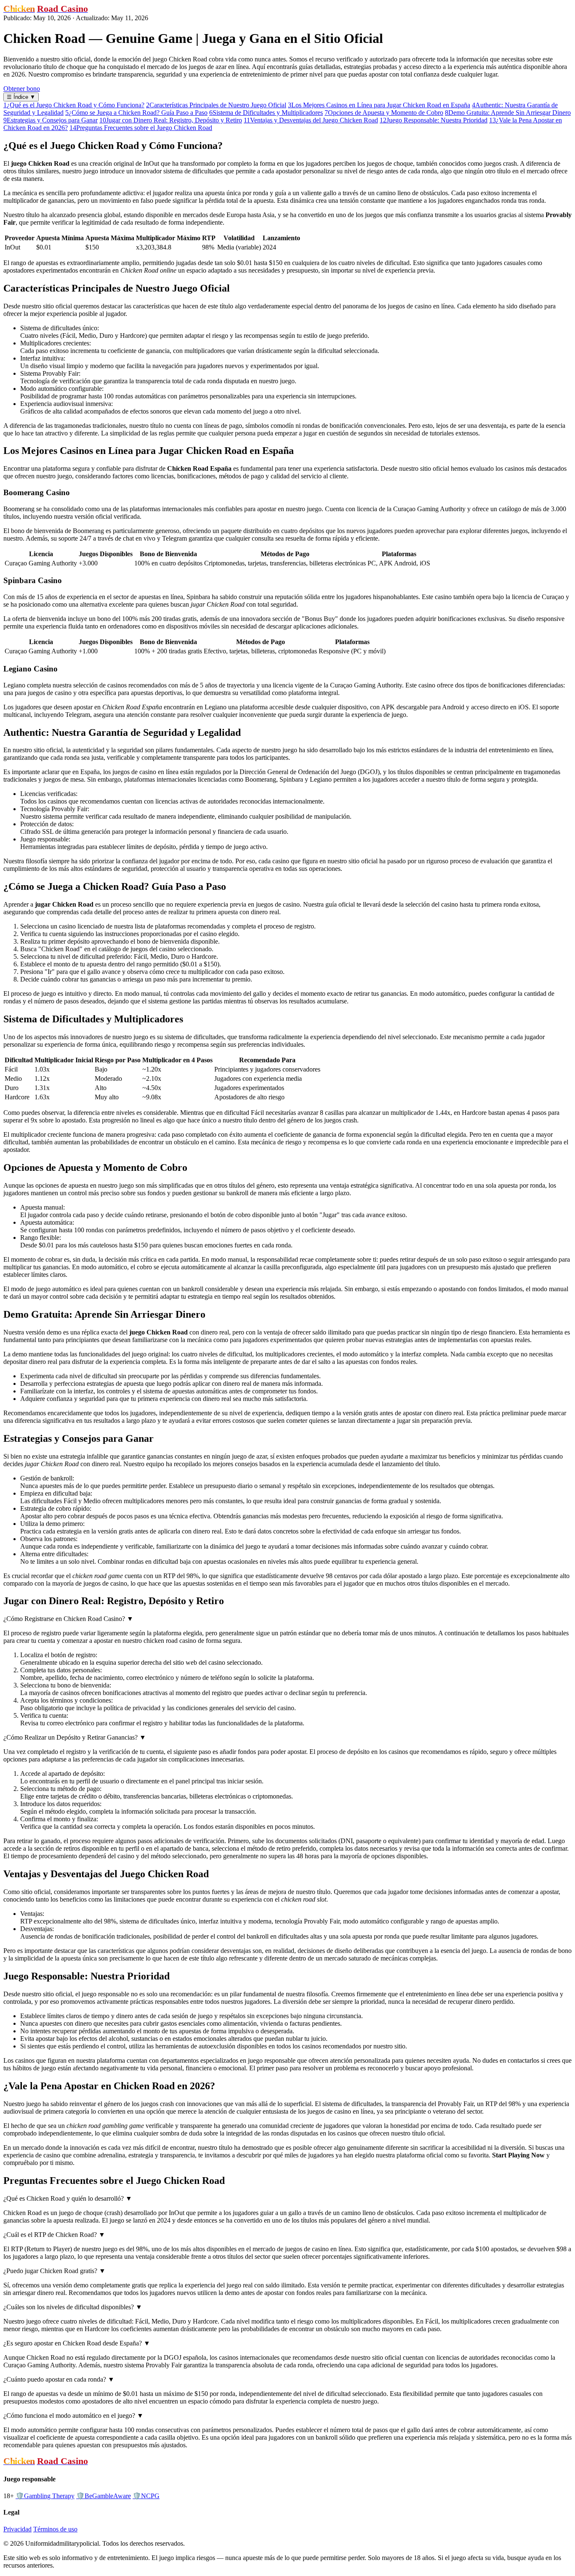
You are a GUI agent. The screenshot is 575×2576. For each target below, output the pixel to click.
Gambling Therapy (45, 2496)
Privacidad (17, 2529)
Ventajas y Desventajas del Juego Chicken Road (311, 120)
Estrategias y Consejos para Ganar (51, 120)
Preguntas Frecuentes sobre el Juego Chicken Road (141, 128)
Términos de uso (55, 2529)
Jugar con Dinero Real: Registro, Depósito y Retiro (171, 120)
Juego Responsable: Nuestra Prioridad (434, 120)
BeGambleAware (104, 2496)
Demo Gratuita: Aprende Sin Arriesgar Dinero (508, 113)
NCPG (146, 2496)
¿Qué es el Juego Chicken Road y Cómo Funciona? (74, 105)
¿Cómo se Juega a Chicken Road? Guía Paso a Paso (136, 113)
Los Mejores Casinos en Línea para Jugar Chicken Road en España (379, 105)
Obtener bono (22, 89)
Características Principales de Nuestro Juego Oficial (216, 105)
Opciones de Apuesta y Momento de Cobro (384, 113)
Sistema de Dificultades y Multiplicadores (266, 113)
